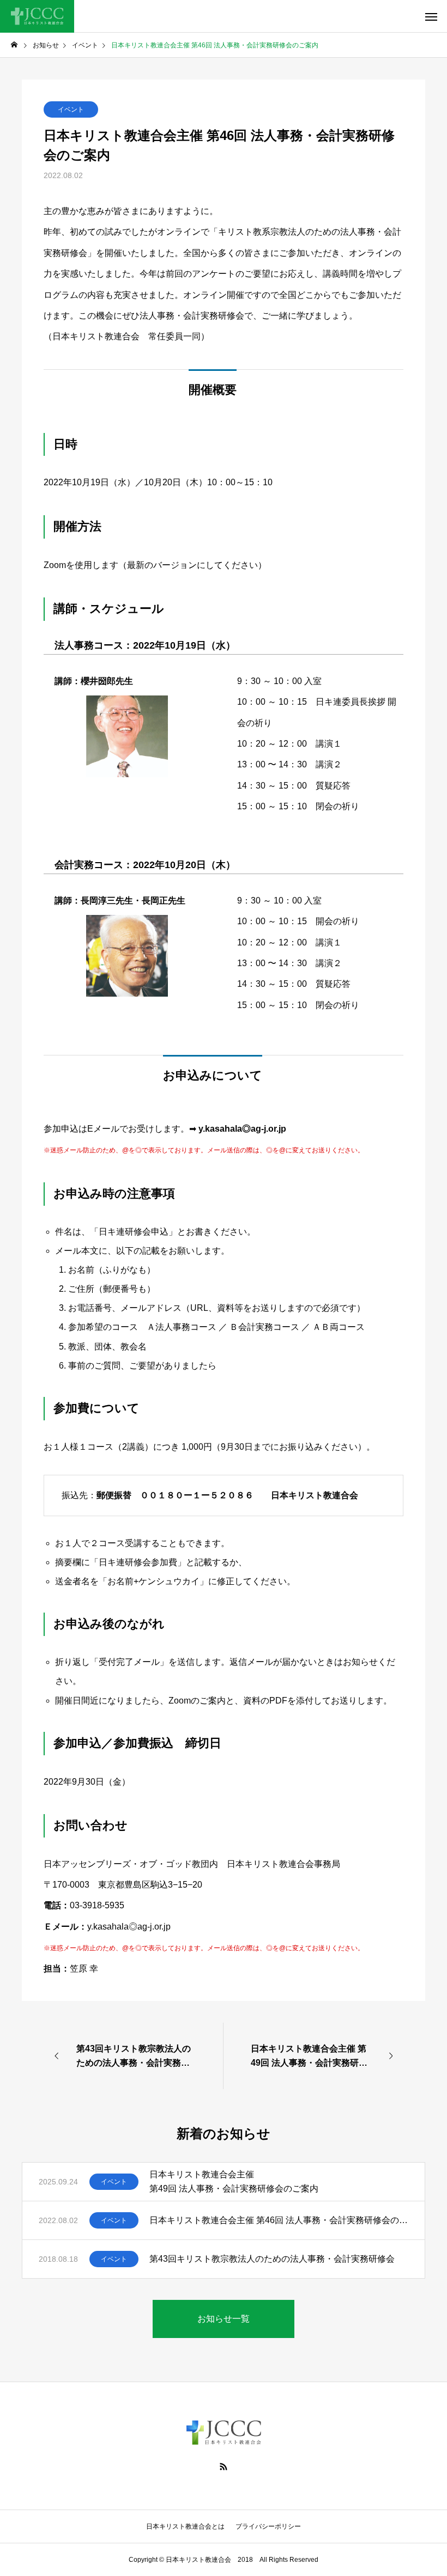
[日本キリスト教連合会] (37, 16)
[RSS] (224, 2467)
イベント (71, 109)
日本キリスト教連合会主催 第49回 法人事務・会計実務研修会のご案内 (234, 2181)
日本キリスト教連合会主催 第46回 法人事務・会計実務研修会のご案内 (279, 2220)
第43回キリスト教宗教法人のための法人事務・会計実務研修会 (276, 2259)
